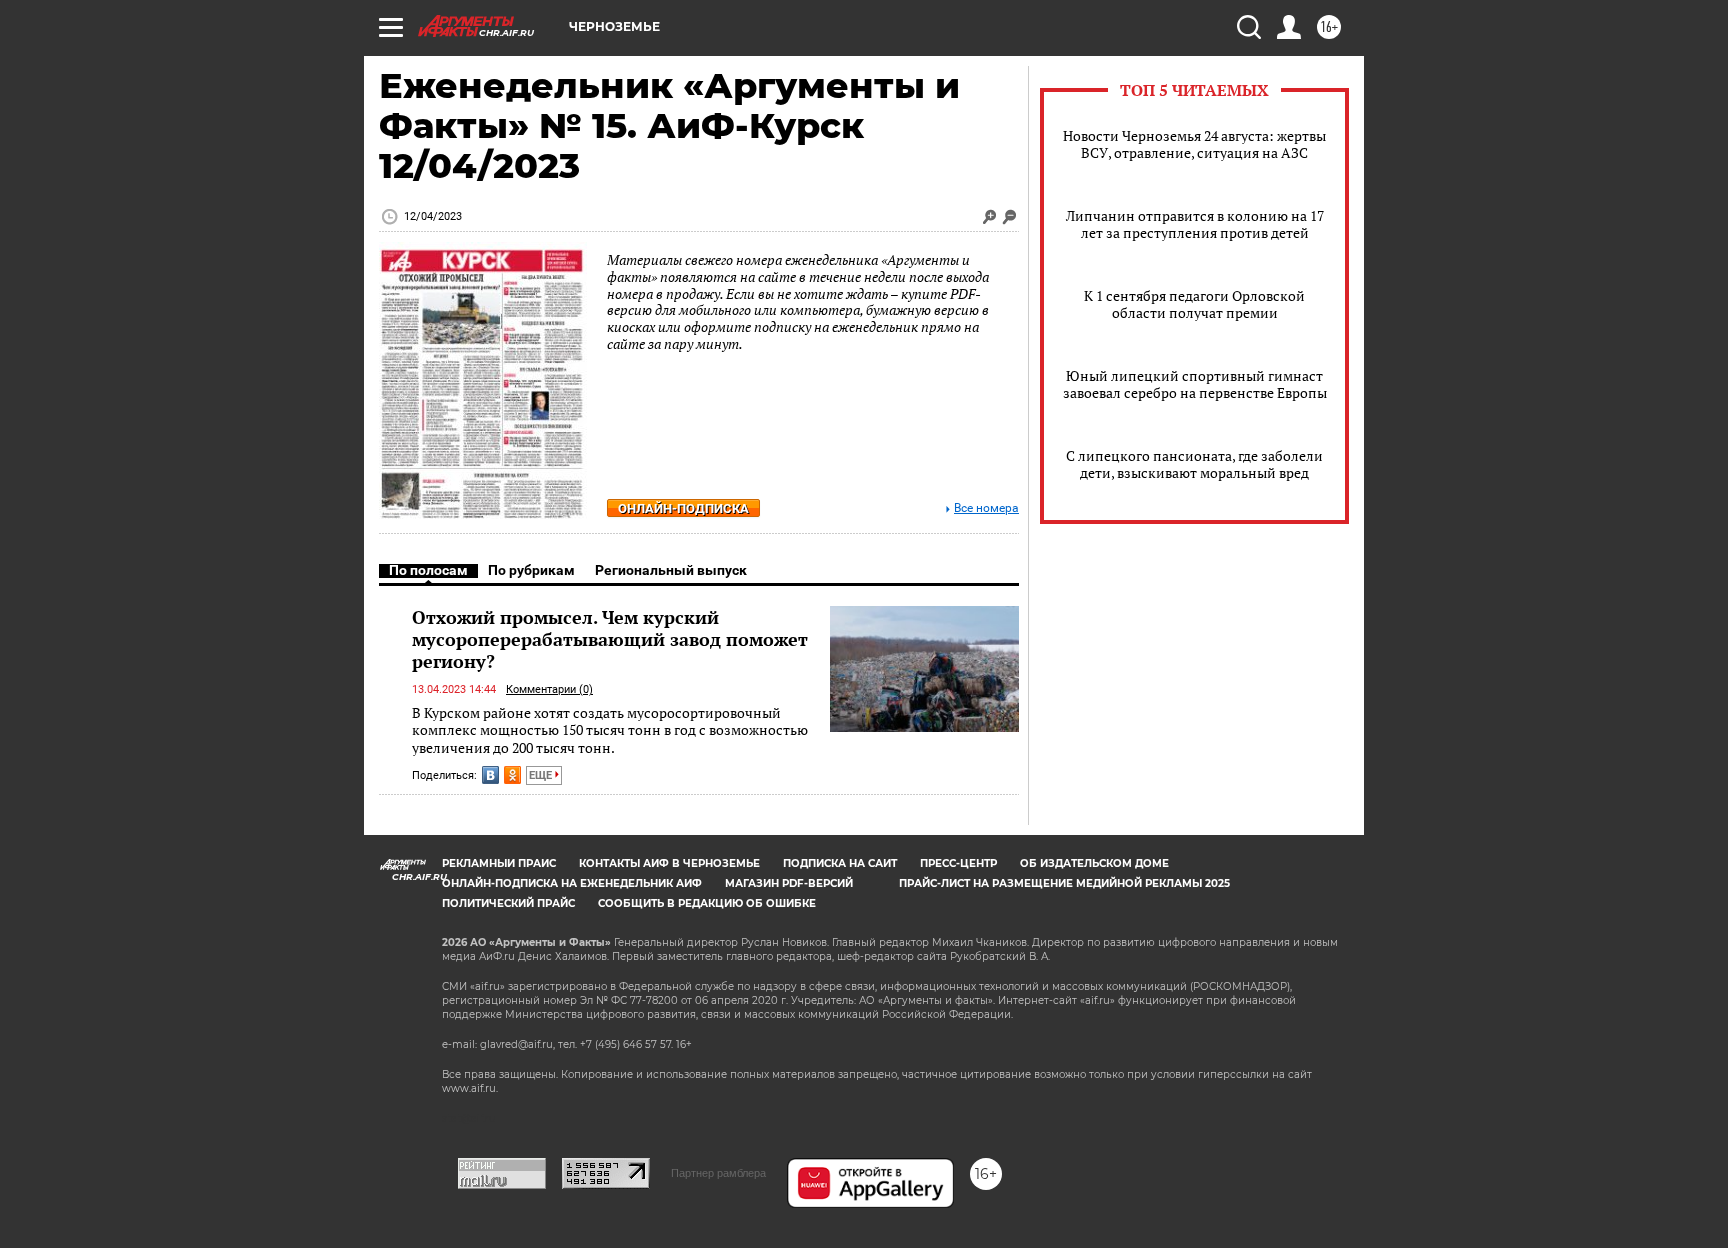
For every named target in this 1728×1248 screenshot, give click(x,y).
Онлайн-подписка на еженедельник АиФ (572, 883)
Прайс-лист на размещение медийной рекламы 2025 (1064, 883)
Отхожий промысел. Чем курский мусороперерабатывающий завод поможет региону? (610, 639)
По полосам (428, 570)
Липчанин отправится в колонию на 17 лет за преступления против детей (1195, 224)
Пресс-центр (958, 863)
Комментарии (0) (549, 689)
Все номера (986, 508)
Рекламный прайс (499, 863)
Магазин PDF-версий (789, 883)
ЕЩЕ (542, 775)
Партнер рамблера (718, 1173)
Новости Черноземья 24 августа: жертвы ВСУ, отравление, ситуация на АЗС (1194, 144)
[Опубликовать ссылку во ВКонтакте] (490, 775)
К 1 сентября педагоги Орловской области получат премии (1194, 304)
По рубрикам (531, 570)
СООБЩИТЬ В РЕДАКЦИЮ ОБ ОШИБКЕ (707, 903)
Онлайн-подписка (683, 508)
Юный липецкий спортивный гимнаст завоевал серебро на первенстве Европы (1195, 384)
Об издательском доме (1094, 863)
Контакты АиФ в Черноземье (669, 863)
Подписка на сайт (840, 863)
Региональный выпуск (671, 570)
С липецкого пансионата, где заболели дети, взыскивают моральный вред (1194, 464)
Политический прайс (508, 903)
